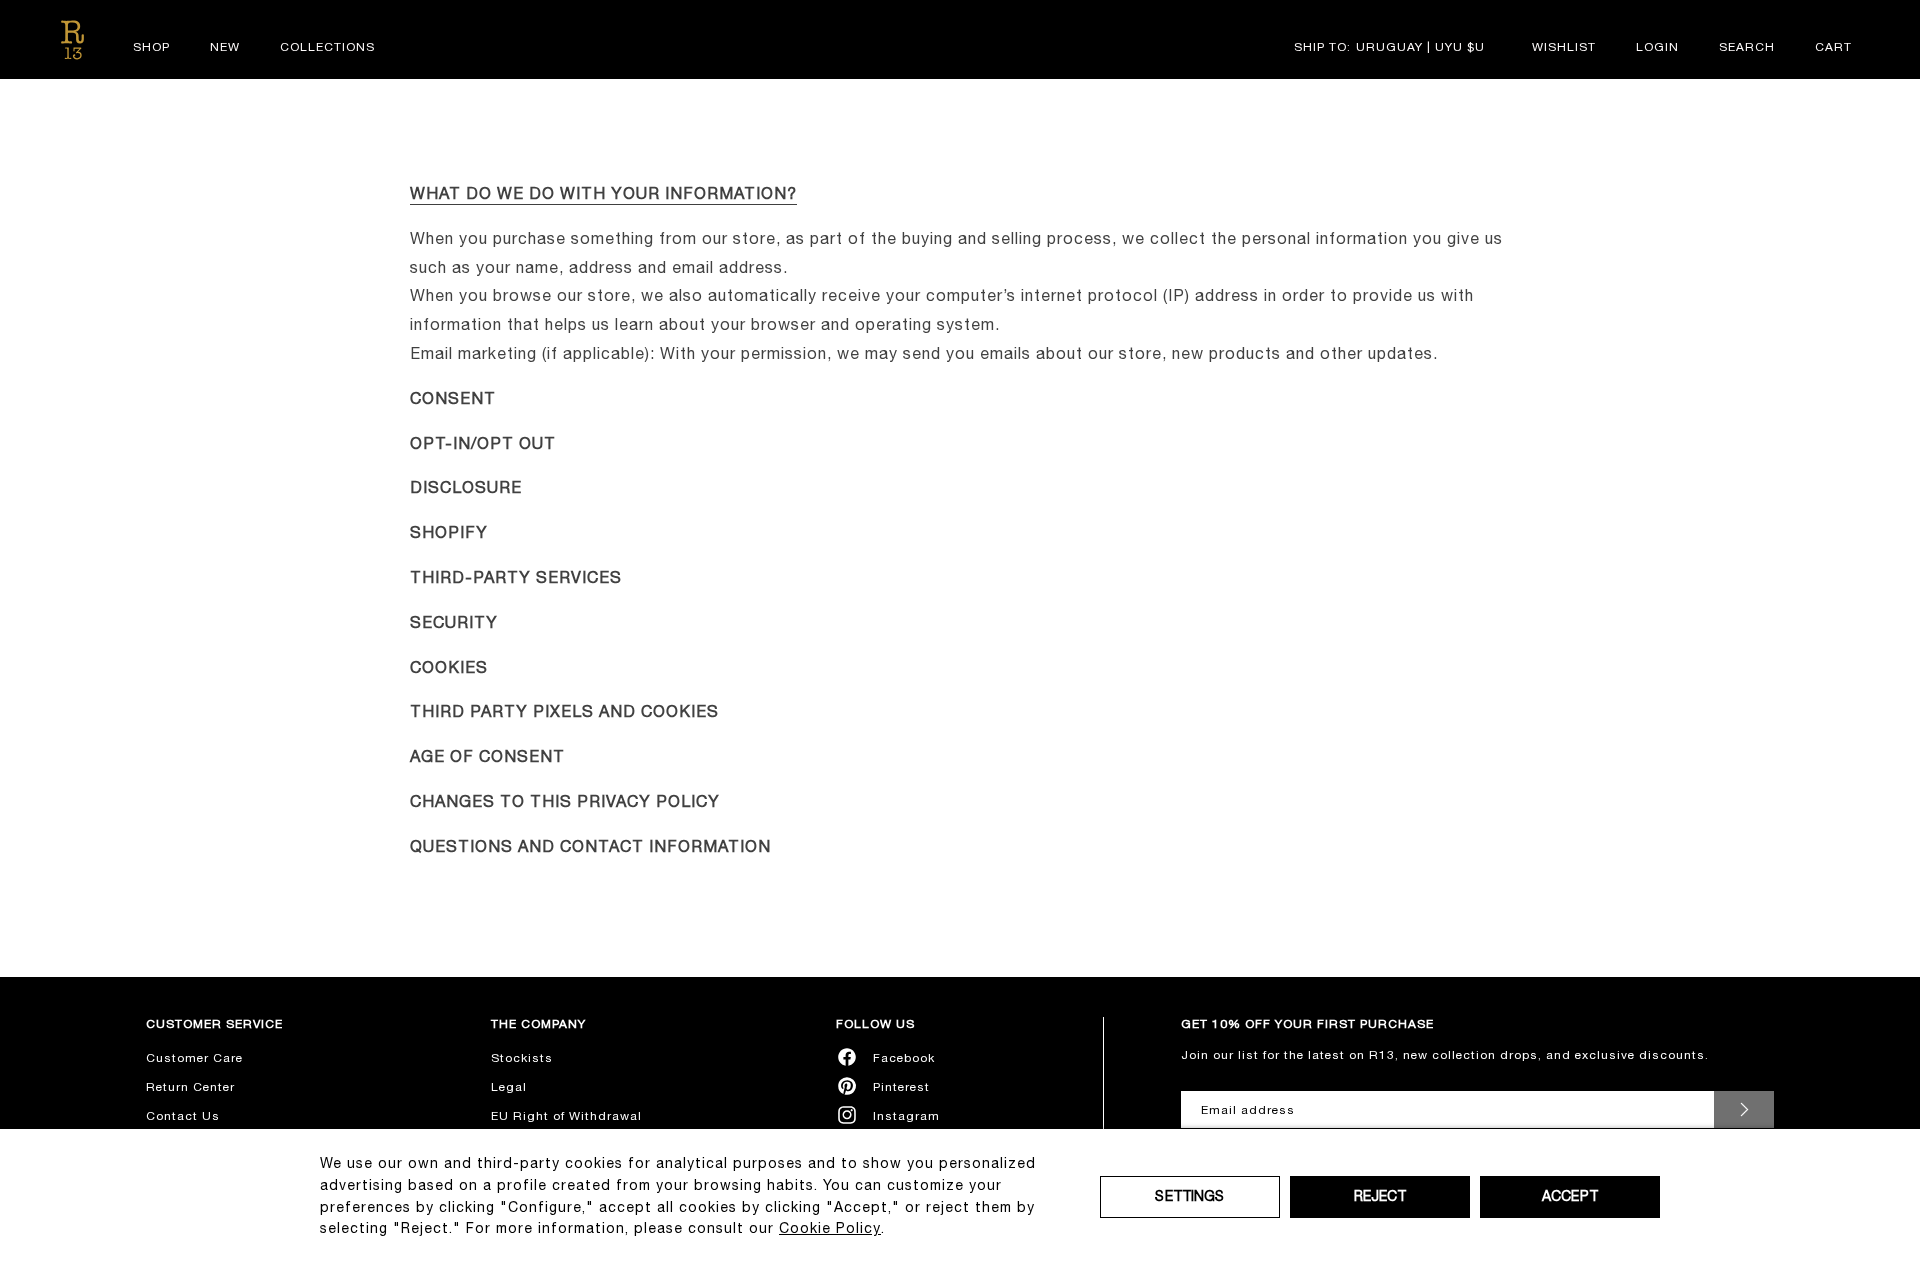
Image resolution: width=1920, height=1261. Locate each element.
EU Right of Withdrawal (566, 1116)
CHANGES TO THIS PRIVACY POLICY (565, 801)
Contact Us (183, 1116)
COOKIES (449, 667)
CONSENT (453, 398)
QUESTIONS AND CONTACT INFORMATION (590, 846)
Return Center (190, 1087)
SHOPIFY (449, 532)
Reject (1380, 1196)
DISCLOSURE (466, 487)
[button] (1747, 47)
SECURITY (454, 622)
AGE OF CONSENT (487, 756)
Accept (1570, 1196)
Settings (1189, 1196)
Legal (509, 1087)
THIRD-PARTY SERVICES (516, 577)
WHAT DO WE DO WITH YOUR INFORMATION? (603, 193)
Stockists (522, 1058)
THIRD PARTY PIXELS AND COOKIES (564, 711)
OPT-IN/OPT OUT (483, 443)
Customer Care (194, 1058)
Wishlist (1564, 47)
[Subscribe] (1744, 1109)
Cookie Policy (830, 1228)
